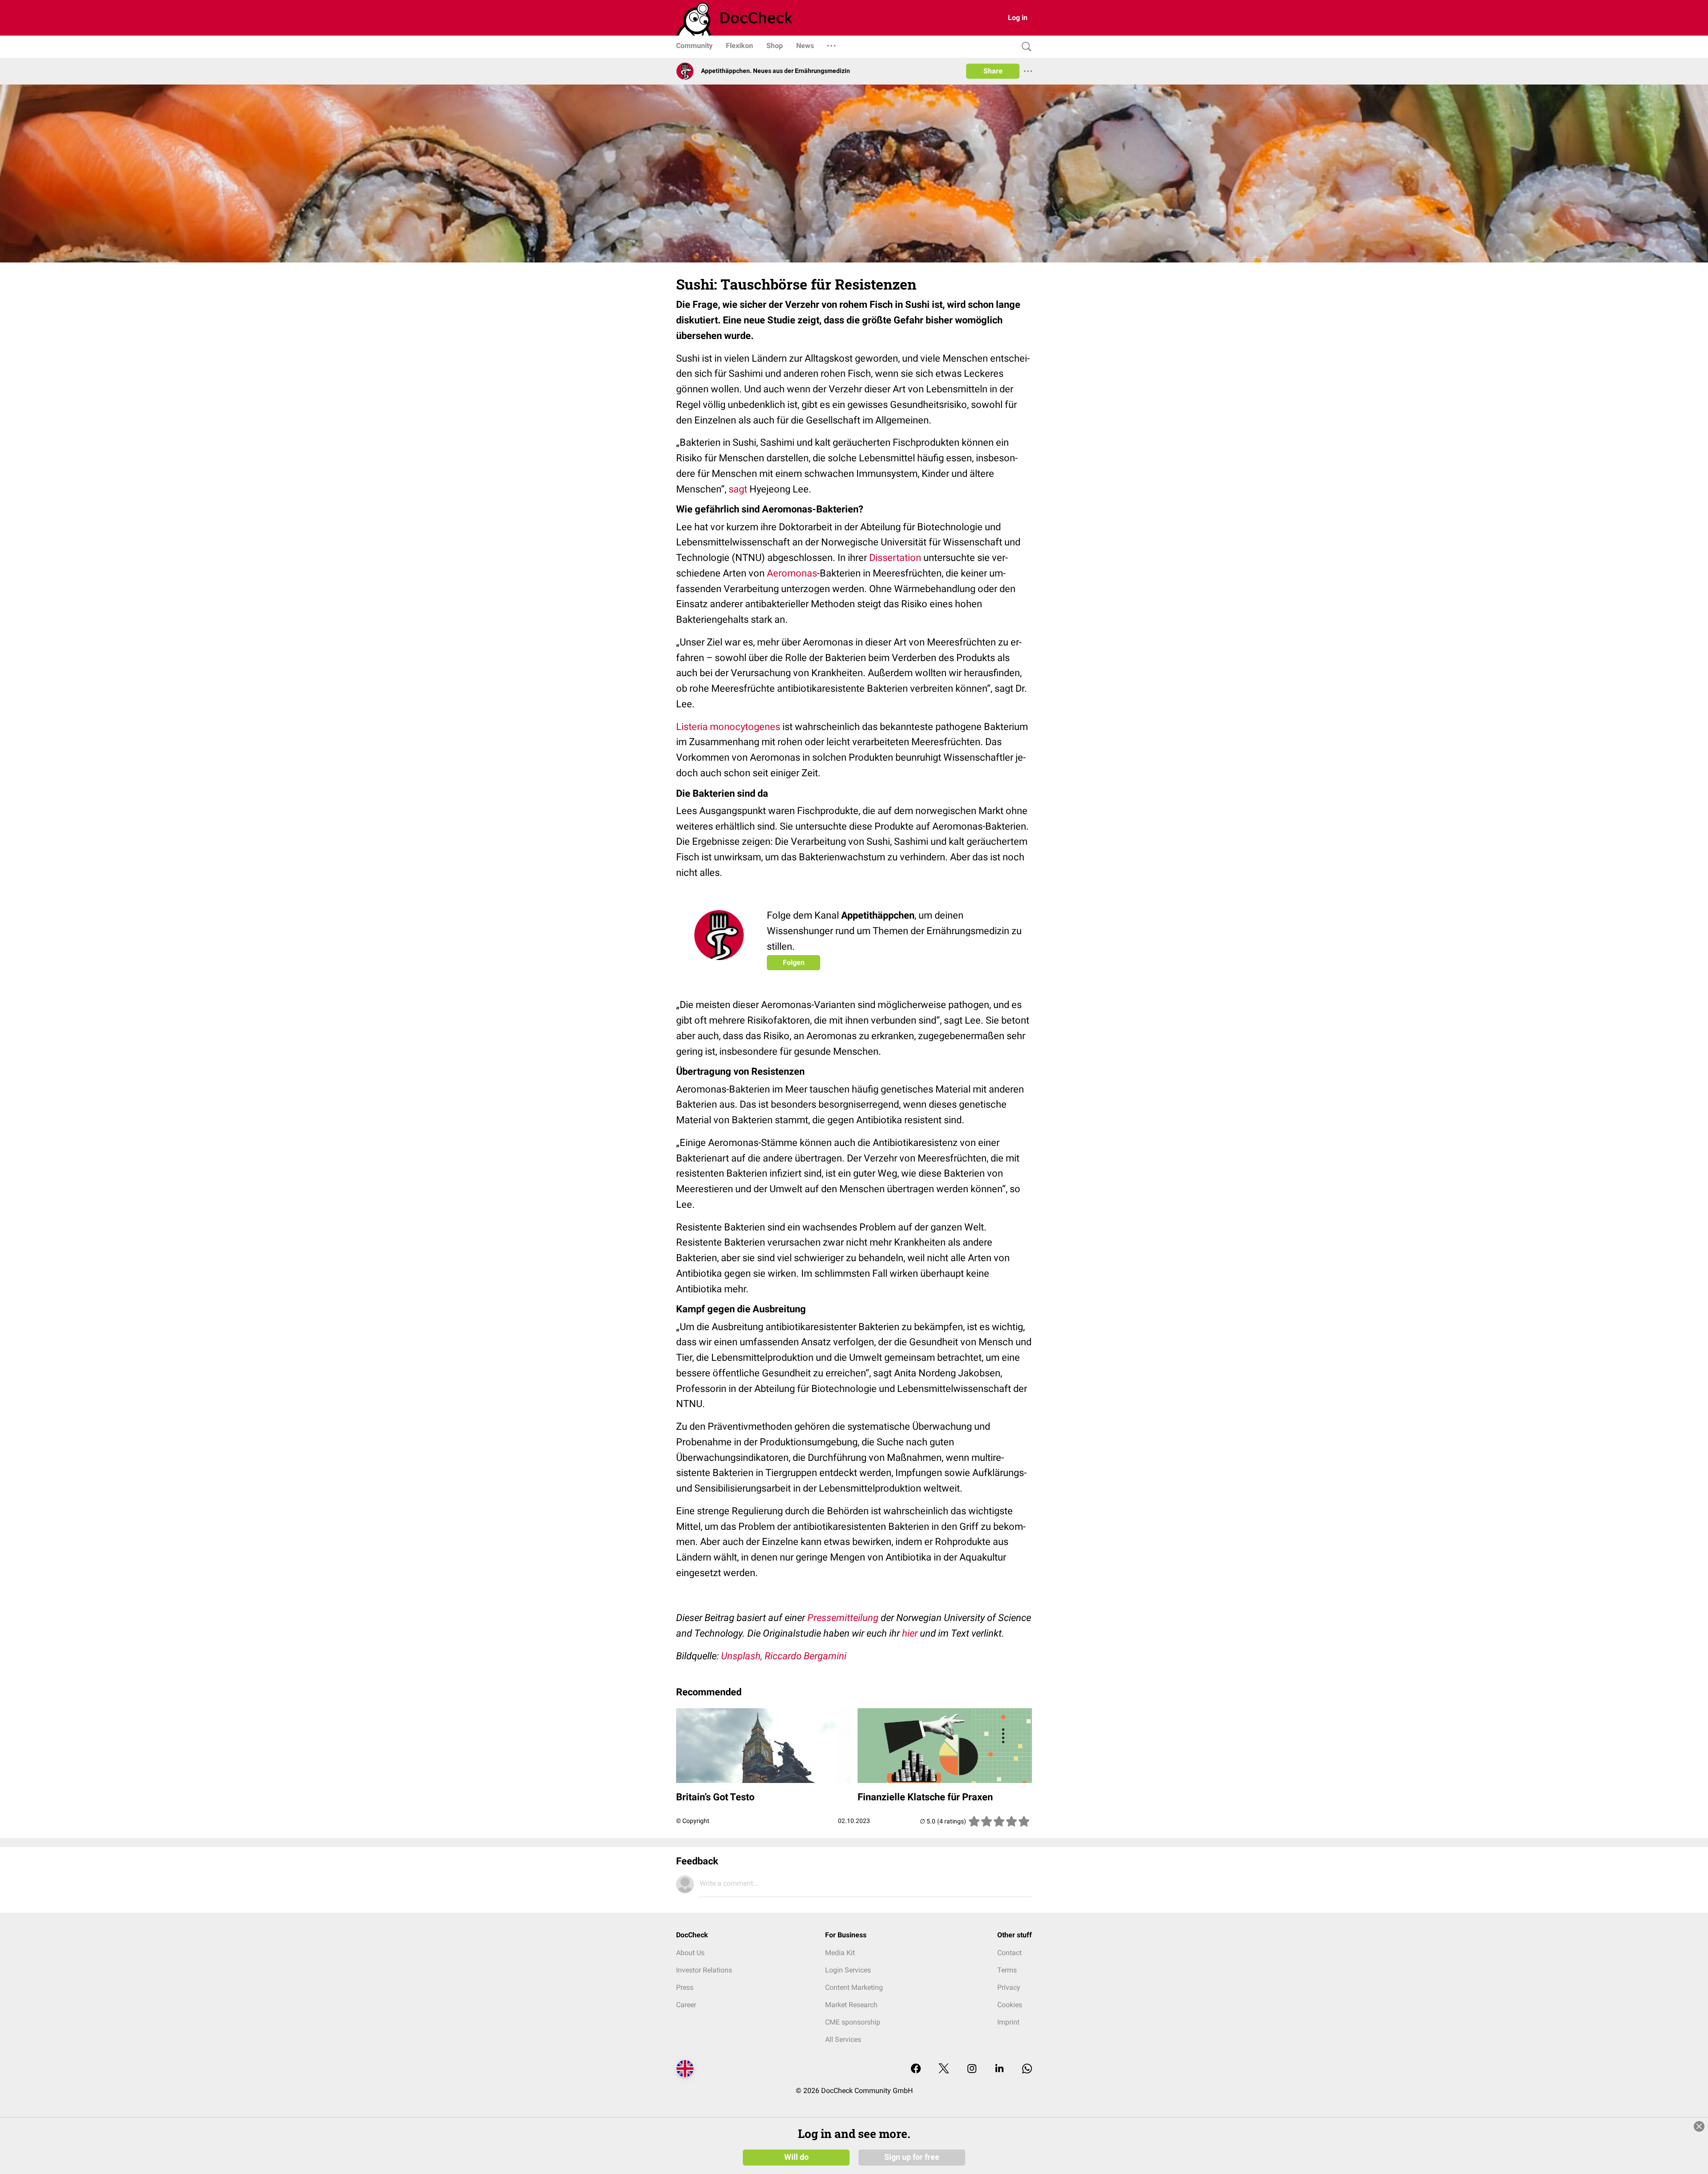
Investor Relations (704, 1970)
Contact (1009, 1953)
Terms (1007, 1970)
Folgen (794, 962)
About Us (690, 1953)
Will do (796, 2157)
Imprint (1008, 2022)
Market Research (851, 2005)
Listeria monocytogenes (728, 727)
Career (686, 2005)
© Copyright (693, 1821)
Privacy (1009, 1987)
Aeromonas (792, 573)
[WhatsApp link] (1027, 2069)
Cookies (1010, 2005)
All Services (843, 2039)
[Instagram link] (972, 2069)
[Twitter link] (944, 2069)
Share (993, 71)
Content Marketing (854, 1987)
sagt (738, 489)
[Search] (1024, 47)
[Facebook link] (916, 2069)
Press (685, 1987)
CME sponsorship (853, 2022)
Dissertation (895, 558)
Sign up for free (912, 2157)
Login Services (848, 1970)
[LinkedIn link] (999, 2069)
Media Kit (840, 1953)
